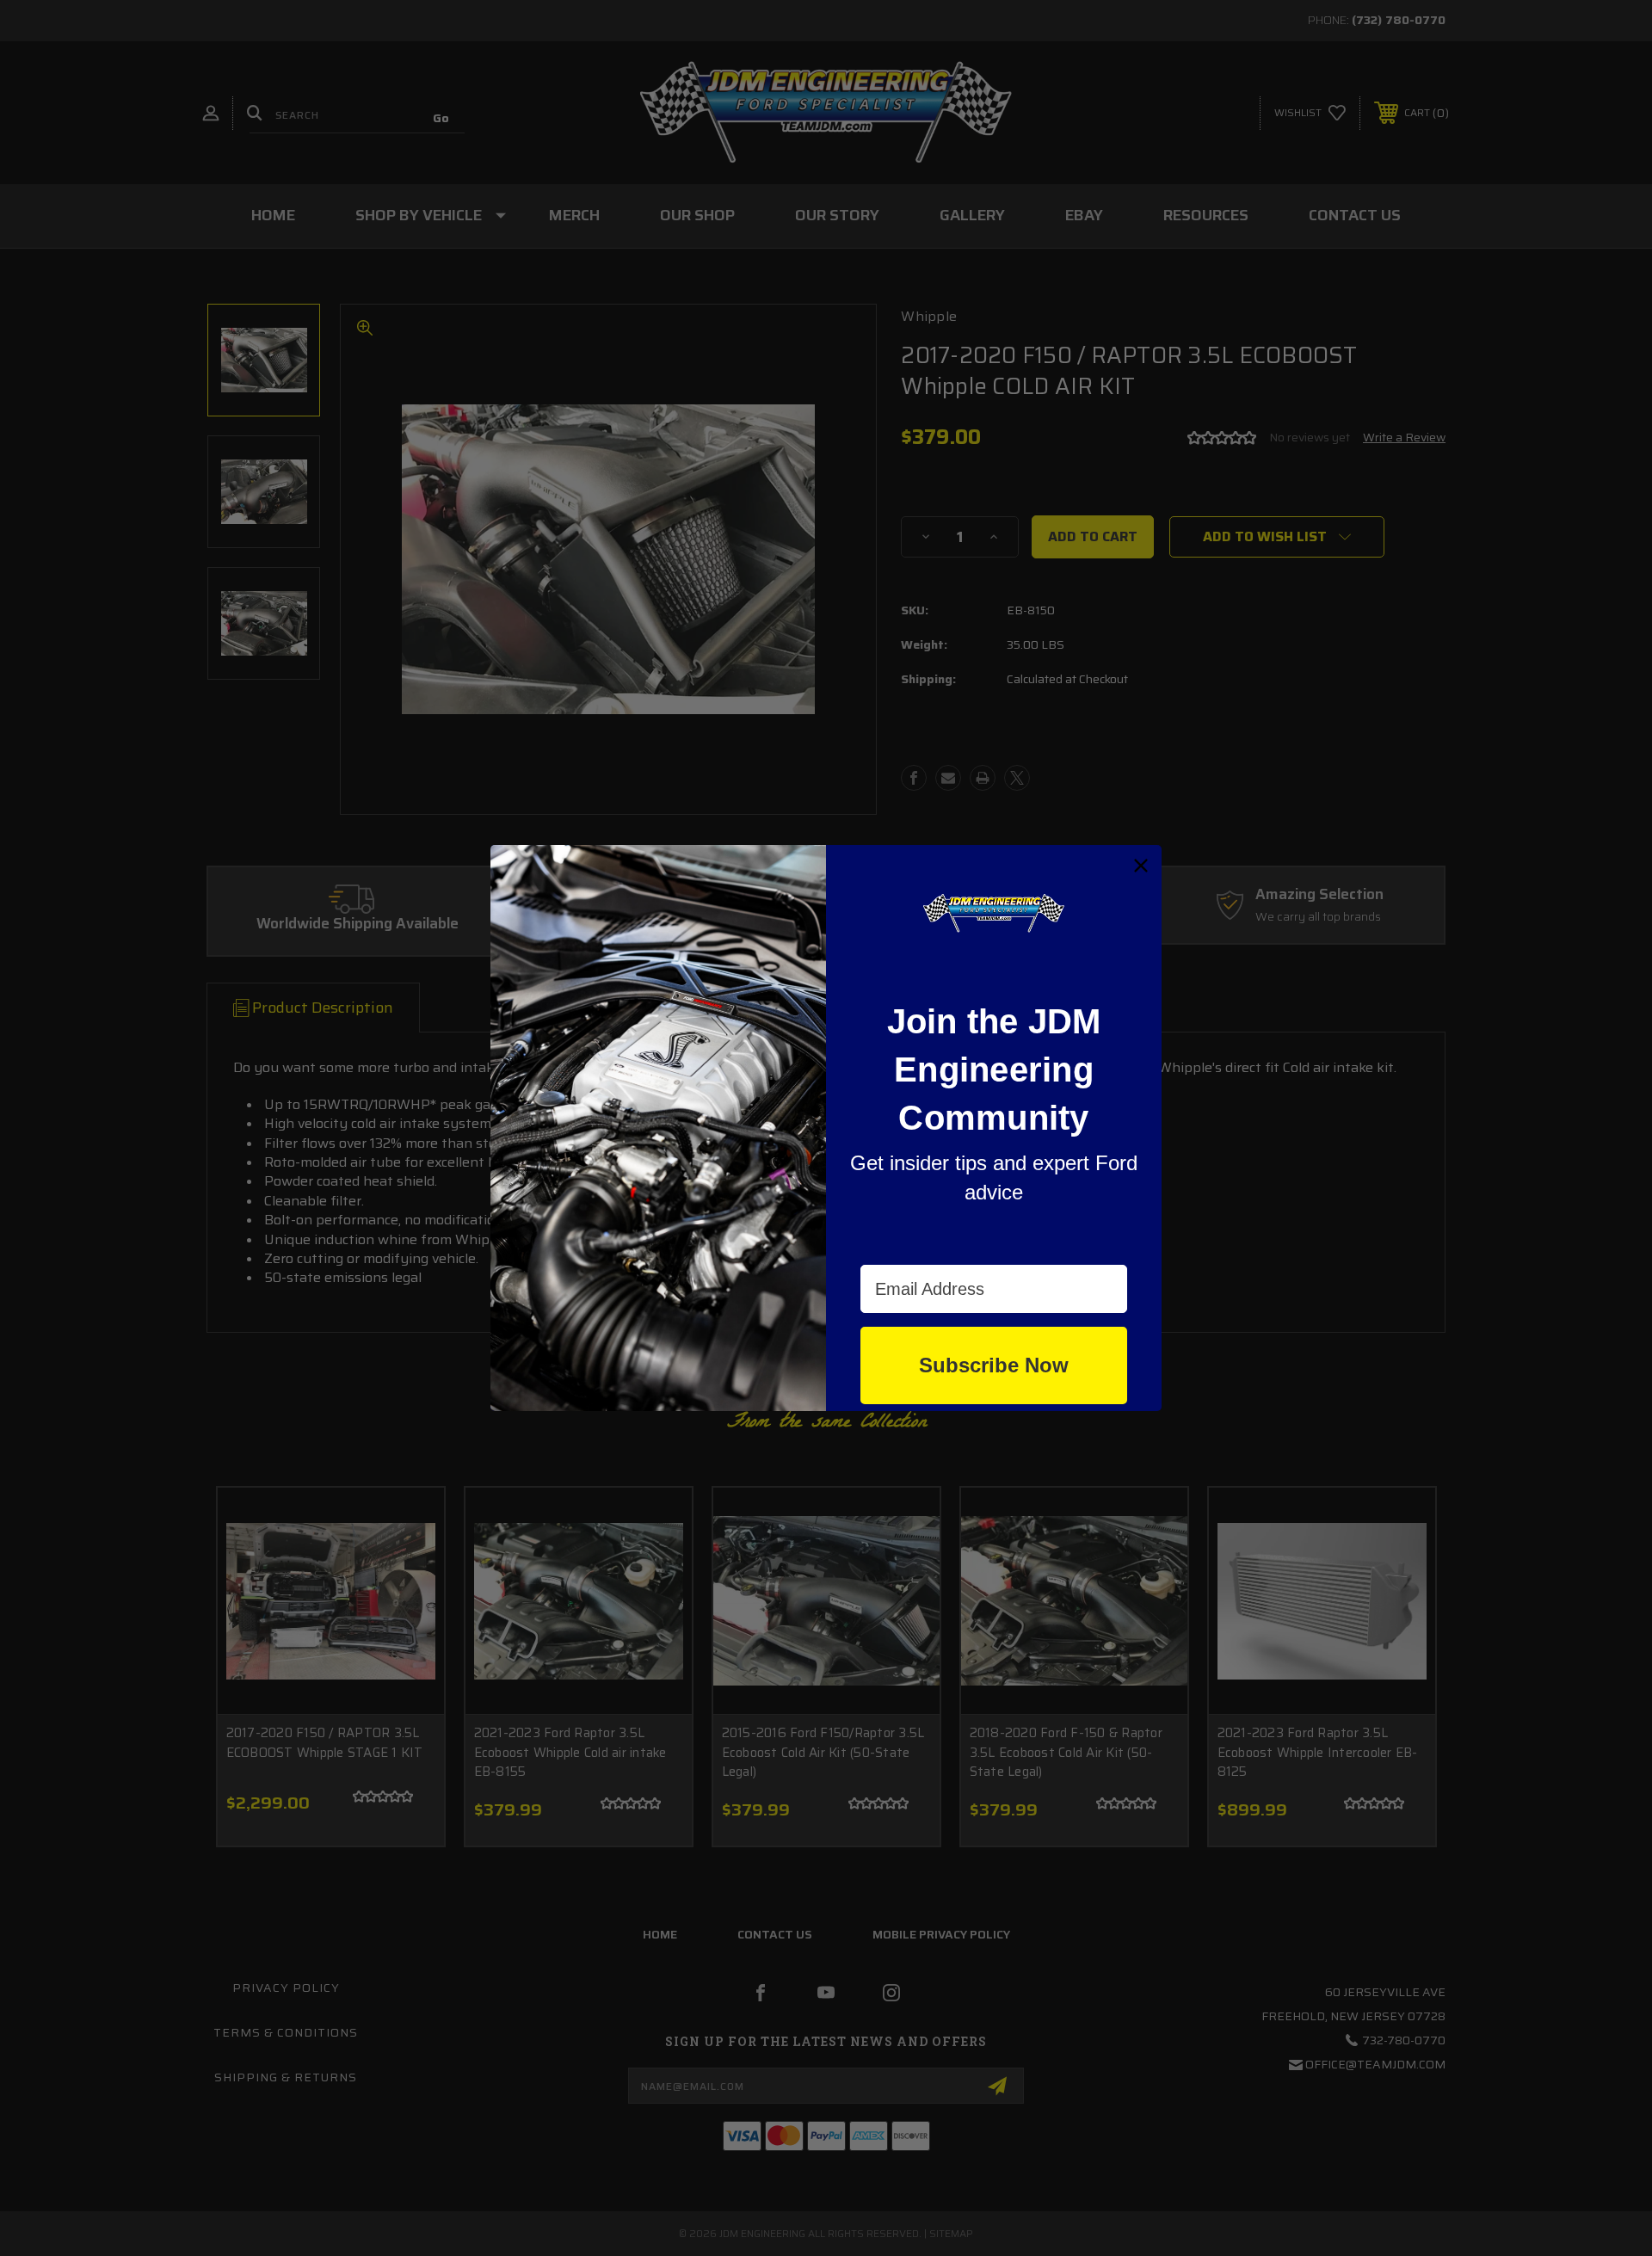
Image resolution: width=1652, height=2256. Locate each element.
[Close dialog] (1141, 866)
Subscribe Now (994, 1365)
